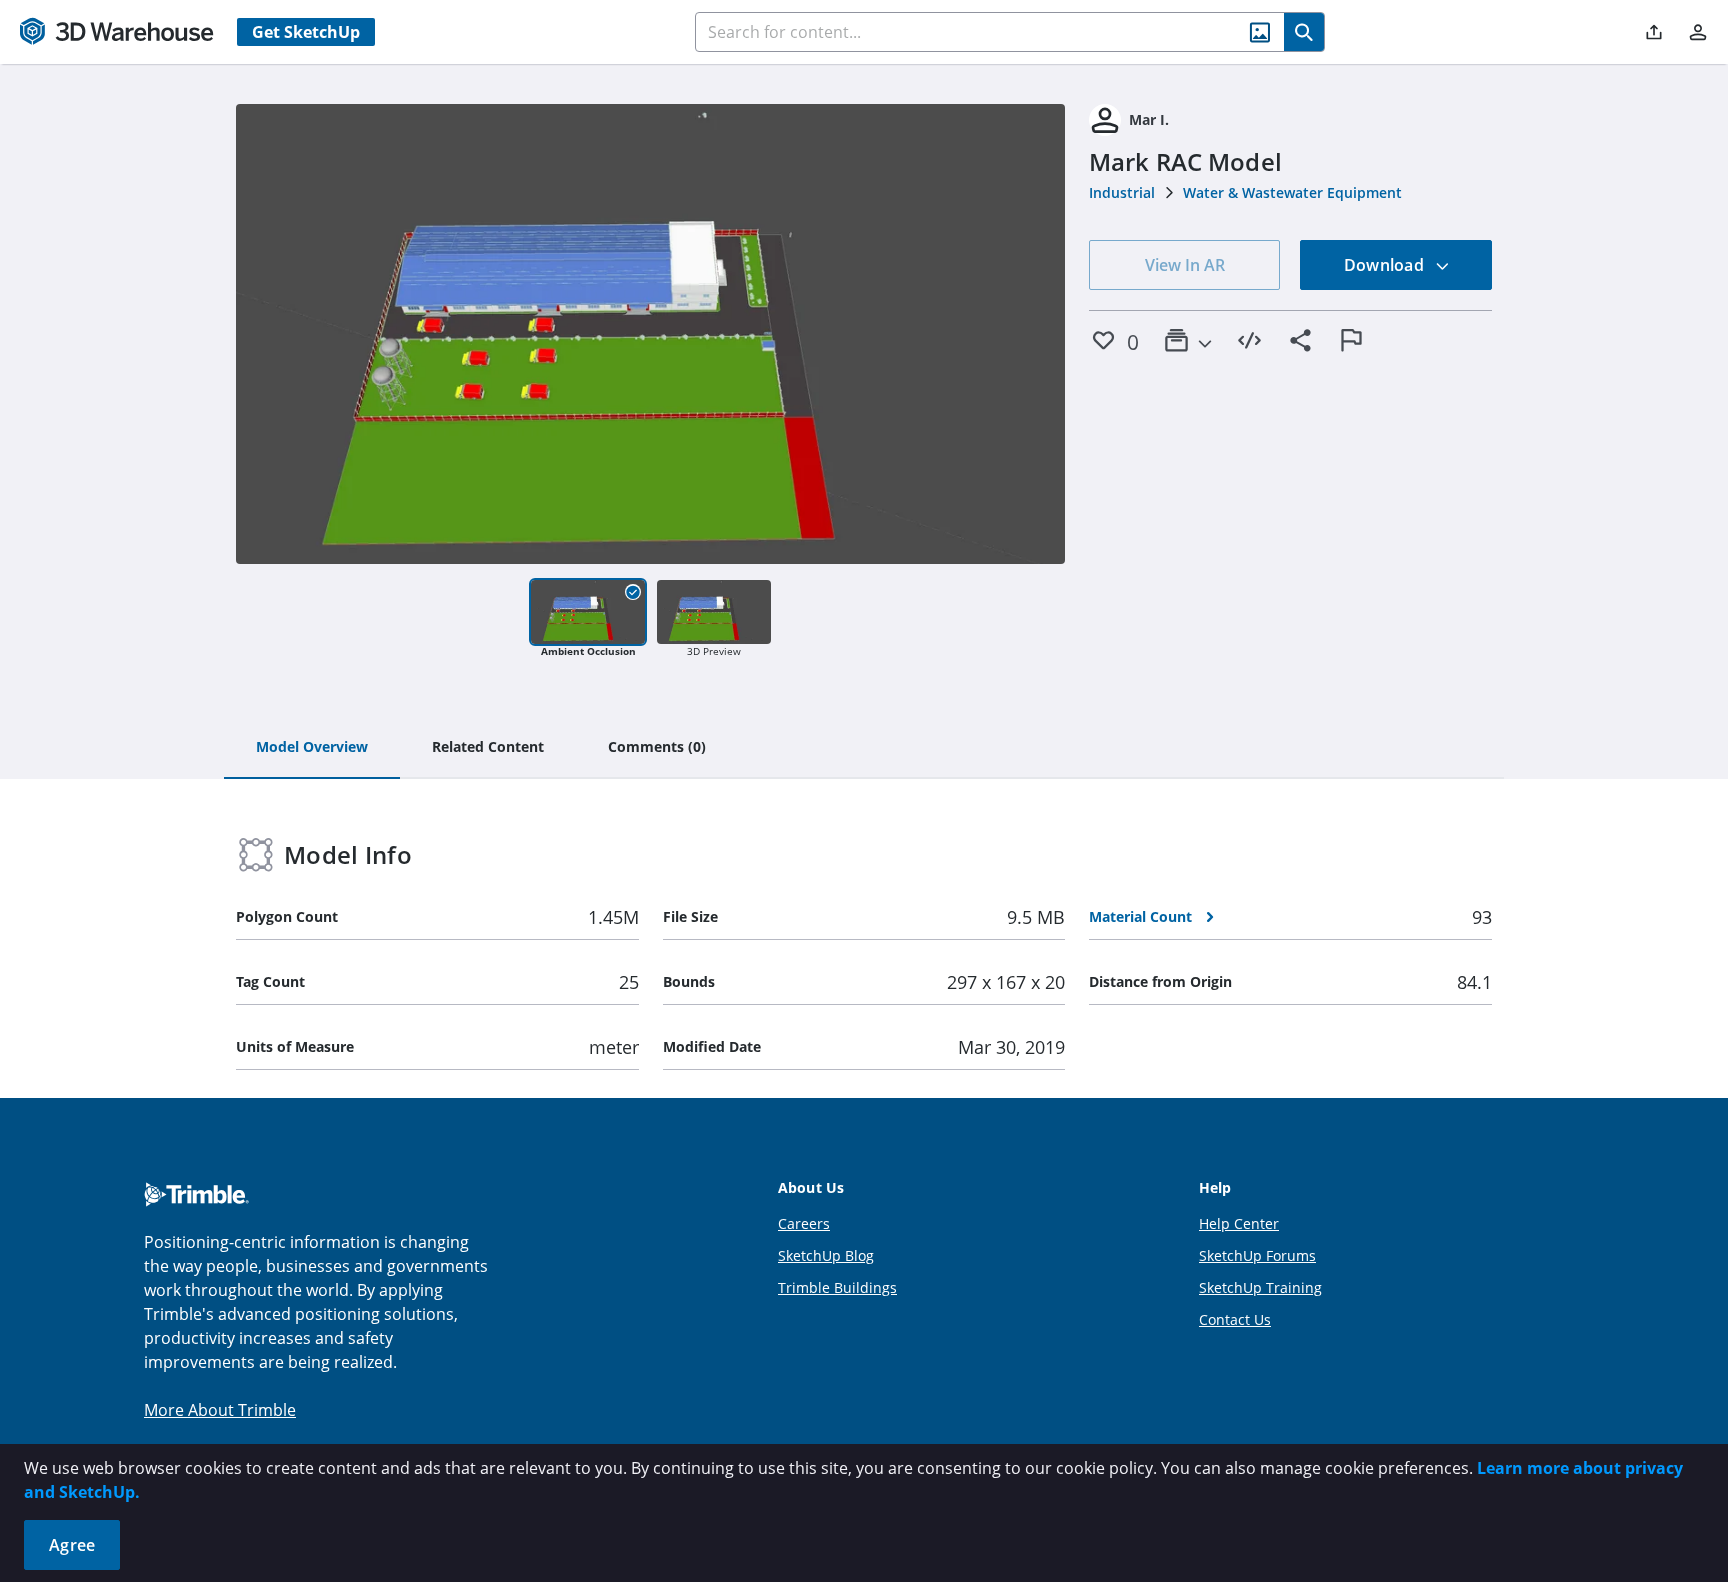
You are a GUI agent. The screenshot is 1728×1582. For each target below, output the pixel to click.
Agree (72, 1545)
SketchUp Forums (1257, 1255)
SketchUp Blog (826, 1255)
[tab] (312, 748)
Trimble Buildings (837, 1287)
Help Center (1239, 1223)
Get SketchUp (306, 32)
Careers (804, 1223)
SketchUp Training (1260, 1287)
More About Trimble (220, 1410)
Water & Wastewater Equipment (1292, 192)
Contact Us (1235, 1319)
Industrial (1122, 192)
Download (1386, 265)
